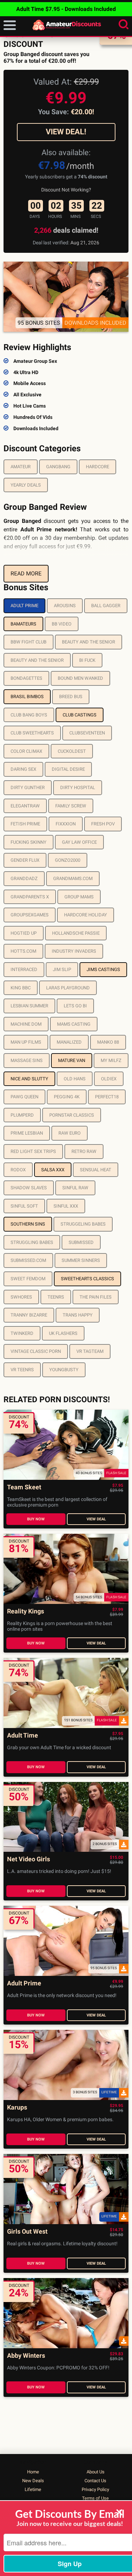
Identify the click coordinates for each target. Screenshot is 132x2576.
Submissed (81, 1242)
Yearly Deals (26, 485)
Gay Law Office (79, 842)
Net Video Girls (29, 1859)
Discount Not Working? (66, 190)
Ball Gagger (106, 606)
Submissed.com (28, 1260)
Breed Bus (71, 697)
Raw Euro (70, 1133)
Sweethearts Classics (87, 1279)
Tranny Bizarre (29, 1315)
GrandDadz (24, 878)
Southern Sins (28, 1224)
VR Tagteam (90, 1351)
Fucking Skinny (29, 842)
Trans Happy (78, 1315)
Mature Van (72, 1060)
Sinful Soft (24, 1206)
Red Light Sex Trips (33, 1151)
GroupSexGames (30, 915)
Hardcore (98, 467)
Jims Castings (103, 969)
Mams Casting (74, 1024)
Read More (26, 573)
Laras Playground (68, 988)
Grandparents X (30, 897)
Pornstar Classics (72, 1115)
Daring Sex (23, 769)
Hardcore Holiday (86, 915)
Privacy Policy (95, 2489)
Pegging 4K (67, 1097)
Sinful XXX (66, 1206)
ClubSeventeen (87, 733)
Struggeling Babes (83, 1224)
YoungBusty (64, 1370)
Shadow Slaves (29, 1188)
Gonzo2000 (68, 860)
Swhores (21, 1297)
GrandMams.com (73, 878)
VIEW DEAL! (66, 132)
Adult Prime (24, 606)
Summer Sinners (81, 1260)
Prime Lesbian (27, 1133)
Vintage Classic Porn (36, 1351)
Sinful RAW (75, 1188)
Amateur (21, 467)
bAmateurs (23, 624)
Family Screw (71, 806)
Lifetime (33, 2489)
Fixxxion (66, 824)
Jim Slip (62, 969)
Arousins (65, 606)
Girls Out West (27, 2232)
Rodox (18, 1170)
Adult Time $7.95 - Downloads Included (66, 9)
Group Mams (79, 897)
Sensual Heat (96, 1170)
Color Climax (26, 751)
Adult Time (23, 1736)
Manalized (69, 1042)
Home (33, 2472)
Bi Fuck (87, 660)
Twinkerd (22, 1333)
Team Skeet (24, 1487)
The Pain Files (96, 1297)
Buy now (36, 1519)
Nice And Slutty (29, 1079)
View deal (96, 1519)
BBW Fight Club (29, 642)
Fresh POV (103, 824)
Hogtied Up (24, 933)
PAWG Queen (24, 1097)
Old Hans (75, 1079)
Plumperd (22, 1115)
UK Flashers (63, 1333)
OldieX (109, 1079)
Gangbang (58, 467)
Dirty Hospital (78, 788)
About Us (96, 2472)
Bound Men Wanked (80, 678)
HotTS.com (23, 951)
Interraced (24, 969)
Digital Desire (68, 769)
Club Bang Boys (29, 715)
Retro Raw (84, 1151)
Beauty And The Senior (89, 642)
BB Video (62, 624)
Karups (17, 2108)
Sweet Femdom (28, 1279)
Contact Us (95, 2481)
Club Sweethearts (32, 733)
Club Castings (80, 715)
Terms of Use (95, 2498)
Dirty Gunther (28, 788)
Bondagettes (26, 678)
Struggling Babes (32, 1242)
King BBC (21, 988)
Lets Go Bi (75, 1006)
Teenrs (56, 1297)
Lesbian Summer (29, 1006)
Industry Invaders (74, 951)
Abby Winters (26, 2356)
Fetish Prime (25, 824)
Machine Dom (26, 1024)
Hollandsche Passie (76, 933)
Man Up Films (26, 1042)
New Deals (33, 2481)
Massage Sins (27, 1060)
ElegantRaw (25, 806)
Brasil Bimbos (27, 697)
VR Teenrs (22, 1370)
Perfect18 (107, 1097)
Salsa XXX (53, 1170)
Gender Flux (25, 860)
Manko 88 (108, 1042)
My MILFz (111, 1060)
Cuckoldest (72, 751)
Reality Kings (26, 1611)
